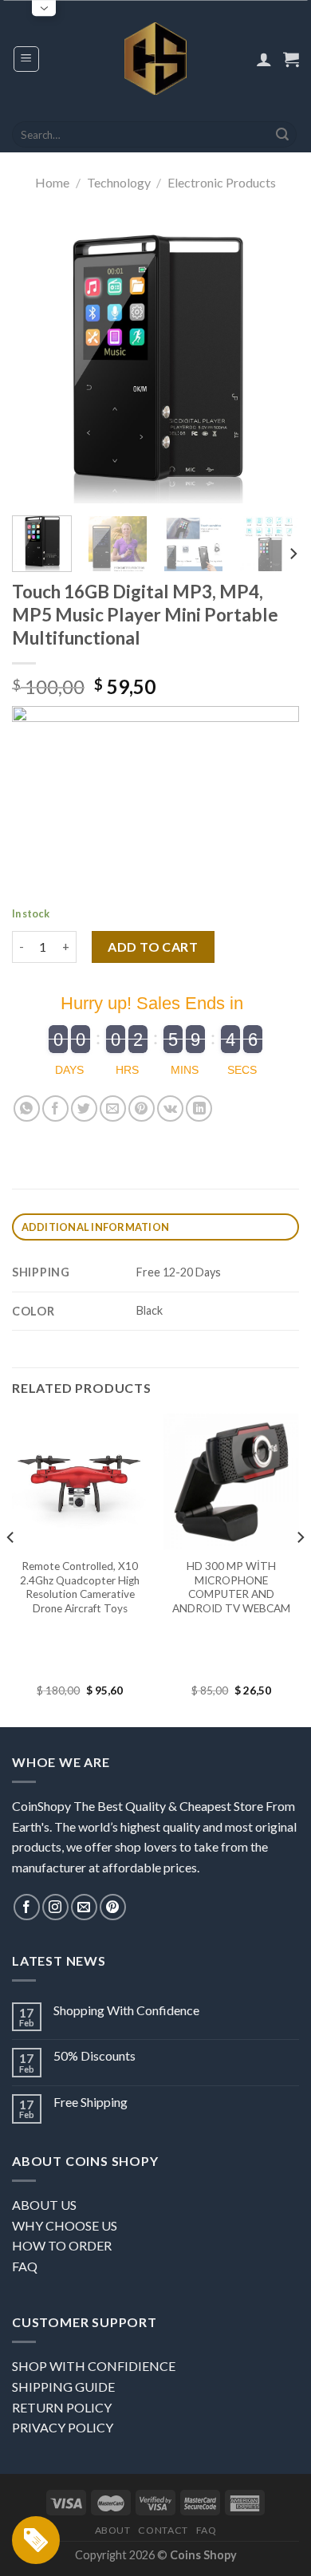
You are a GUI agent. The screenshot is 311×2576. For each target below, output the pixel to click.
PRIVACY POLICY (63, 2427)
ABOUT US (44, 2205)
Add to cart (153, 947)
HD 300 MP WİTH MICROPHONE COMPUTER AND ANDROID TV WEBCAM (231, 1587)
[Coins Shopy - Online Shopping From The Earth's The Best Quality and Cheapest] (156, 58)
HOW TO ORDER (62, 2245)
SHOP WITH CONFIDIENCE (94, 2366)
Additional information (96, 1227)
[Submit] (282, 135)
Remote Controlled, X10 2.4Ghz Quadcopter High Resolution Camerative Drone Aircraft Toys (80, 1587)
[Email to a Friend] (113, 1109)
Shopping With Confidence (126, 2010)
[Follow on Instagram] (55, 1907)
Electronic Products (222, 182)
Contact (163, 2530)
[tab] (155, 1227)
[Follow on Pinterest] (113, 1907)
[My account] (264, 59)
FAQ (25, 2266)
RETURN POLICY (62, 2407)
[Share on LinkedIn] (199, 1109)
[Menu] (27, 59)
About (113, 2530)
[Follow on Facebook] (27, 1907)
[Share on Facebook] (55, 1109)
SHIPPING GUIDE (63, 2387)
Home (52, 182)
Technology (119, 182)
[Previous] (37, 360)
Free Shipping (91, 2102)
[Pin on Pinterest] (142, 1109)
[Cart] (291, 59)
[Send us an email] (84, 1907)
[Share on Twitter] (84, 1109)
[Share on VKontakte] (170, 1109)
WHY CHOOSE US (65, 2225)
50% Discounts (94, 2055)
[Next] (274, 360)
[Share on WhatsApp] (27, 1109)
